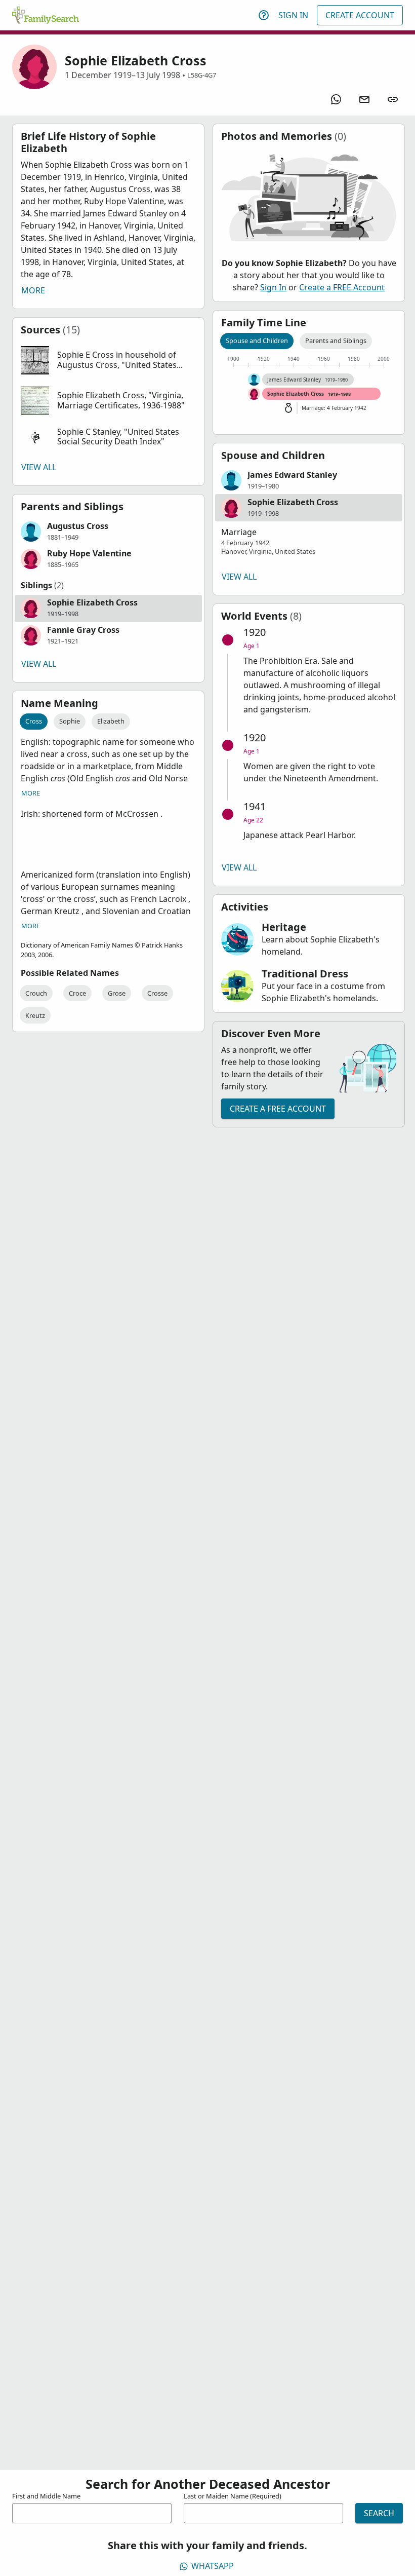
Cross (34, 721)
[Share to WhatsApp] (336, 99)
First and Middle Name (46, 2496)
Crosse (157, 993)
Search (379, 2513)
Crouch (36, 993)
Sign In (293, 15)
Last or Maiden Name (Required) (233, 2496)
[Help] (264, 15)
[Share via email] (364, 99)
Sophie (70, 721)
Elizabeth (111, 721)
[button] (108, 360)
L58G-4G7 (202, 75)
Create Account (360, 15)
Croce (77, 993)
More (33, 290)
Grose (117, 993)
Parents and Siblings (336, 340)
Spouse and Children (257, 340)
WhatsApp (213, 2566)
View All (39, 467)
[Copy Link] (393, 99)
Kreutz (35, 1015)
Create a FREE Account (342, 287)
